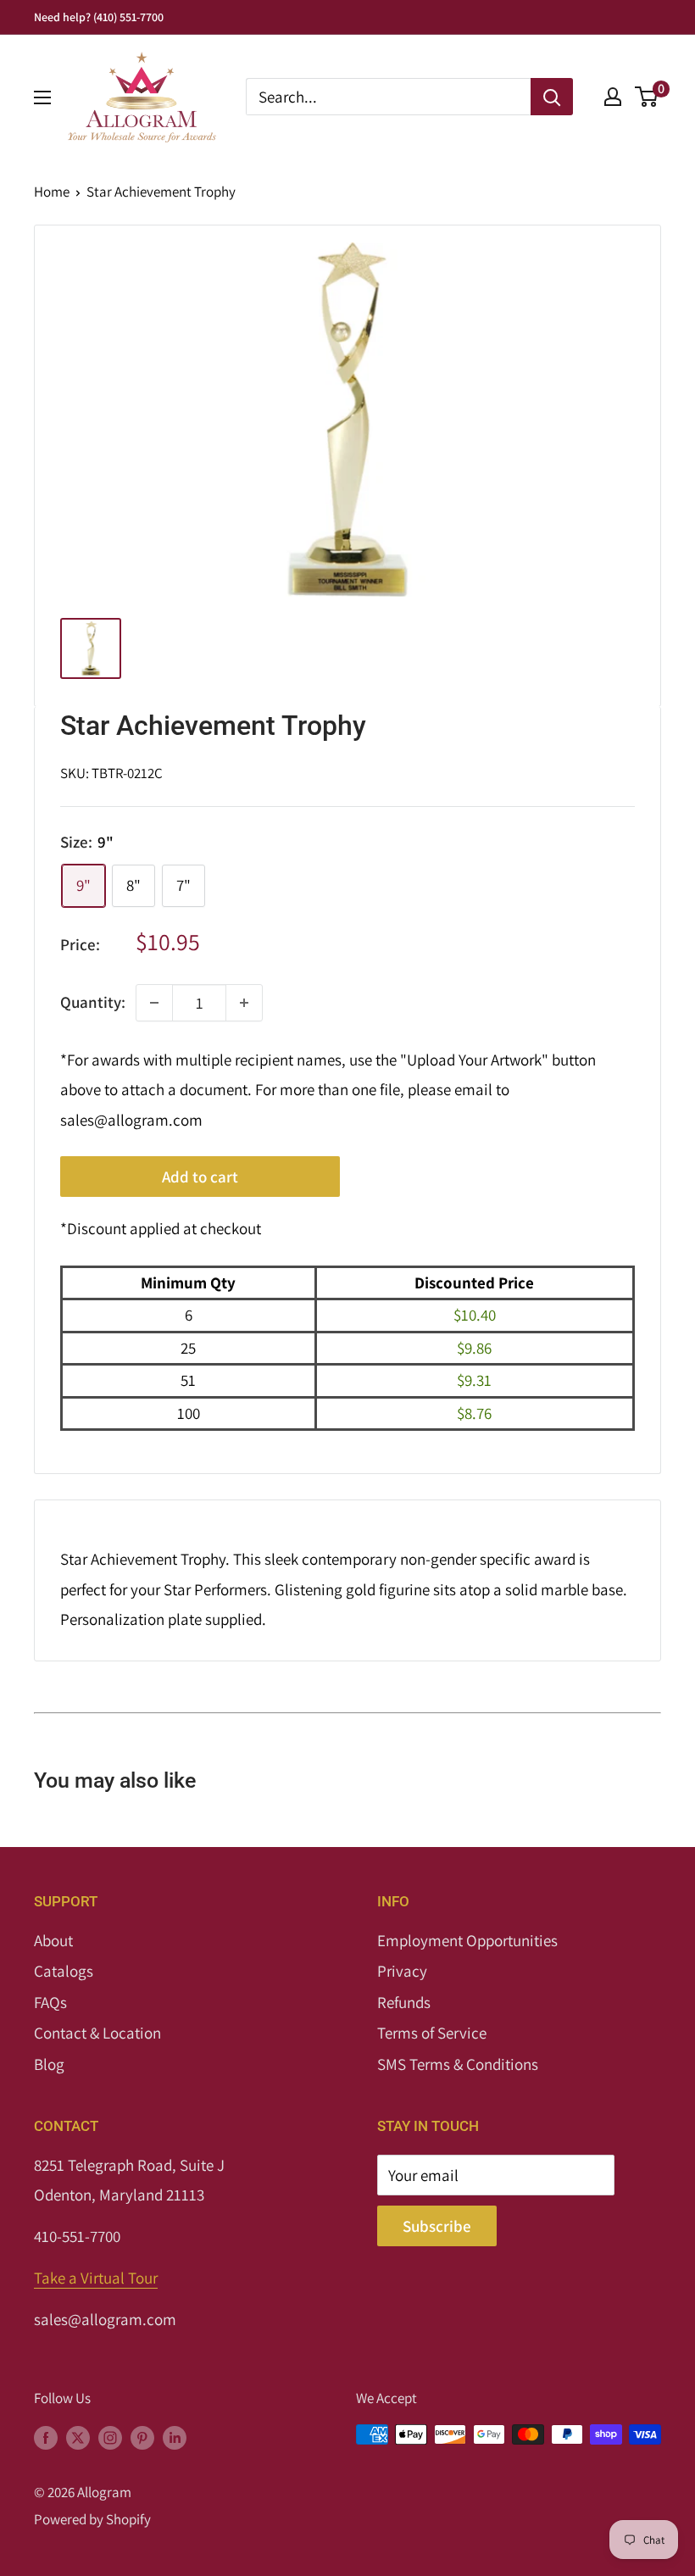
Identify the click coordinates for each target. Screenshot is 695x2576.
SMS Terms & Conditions (458, 2064)
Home (52, 192)
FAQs (50, 2002)
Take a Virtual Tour (96, 2278)
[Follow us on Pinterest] (142, 2438)
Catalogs (64, 1971)
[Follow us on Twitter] (78, 2438)
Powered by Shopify (92, 2519)
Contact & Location (97, 2033)
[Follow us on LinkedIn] (175, 2438)
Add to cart (200, 1177)
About (53, 1940)
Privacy (402, 1971)
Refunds (404, 2002)
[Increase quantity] (244, 1003)
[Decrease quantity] (154, 1003)
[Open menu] (42, 97)
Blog (49, 2064)
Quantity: (93, 1002)
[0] (647, 97)
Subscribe (437, 2226)
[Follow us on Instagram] (110, 2438)
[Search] (552, 97)
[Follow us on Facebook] (46, 2438)
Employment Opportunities (467, 1940)
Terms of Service (432, 2033)
